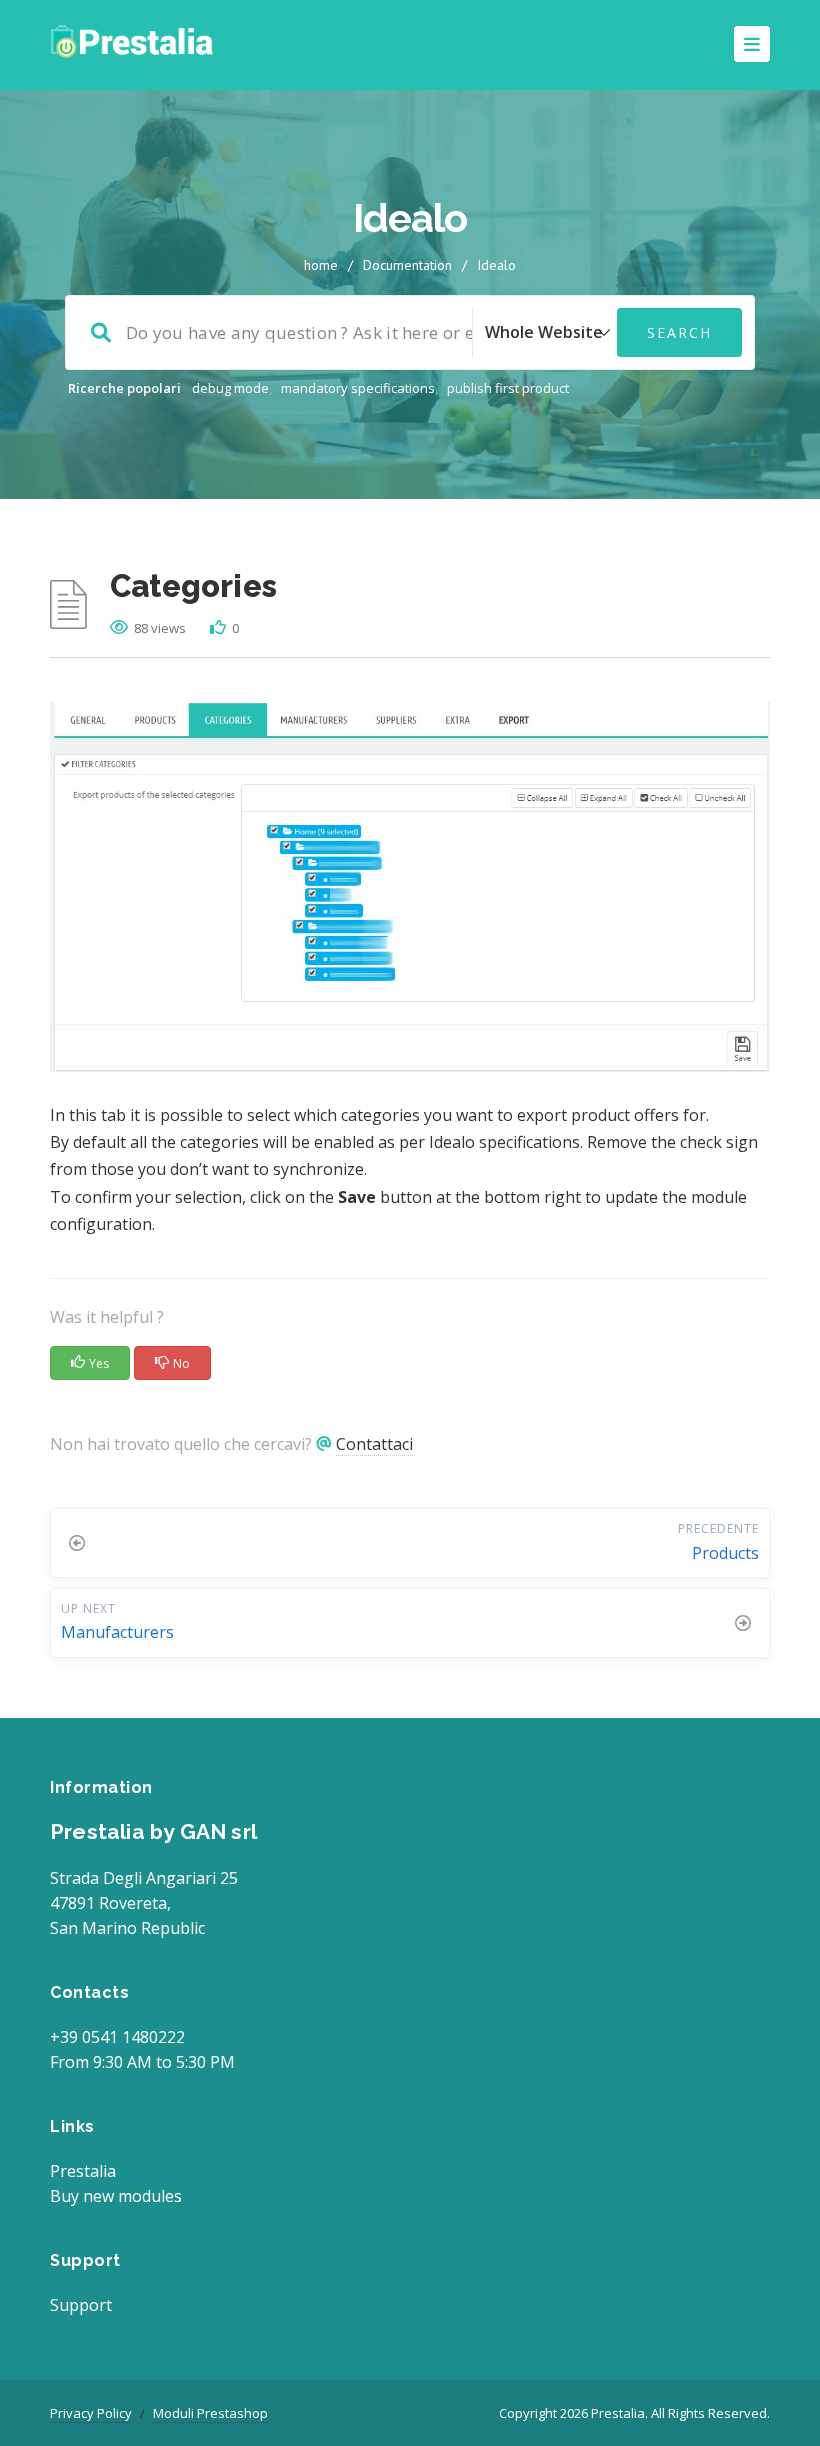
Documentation (407, 265)
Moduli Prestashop (210, 2413)
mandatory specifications (358, 388)
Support (81, 2305)
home (321, 265)
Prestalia (83, 2171)
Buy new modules (116, 2196)
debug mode (230, 388)
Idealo (496, 265)
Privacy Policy (91, 2413)
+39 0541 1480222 (117, 2037)
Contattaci (374, 1444)
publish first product (508, 388)
